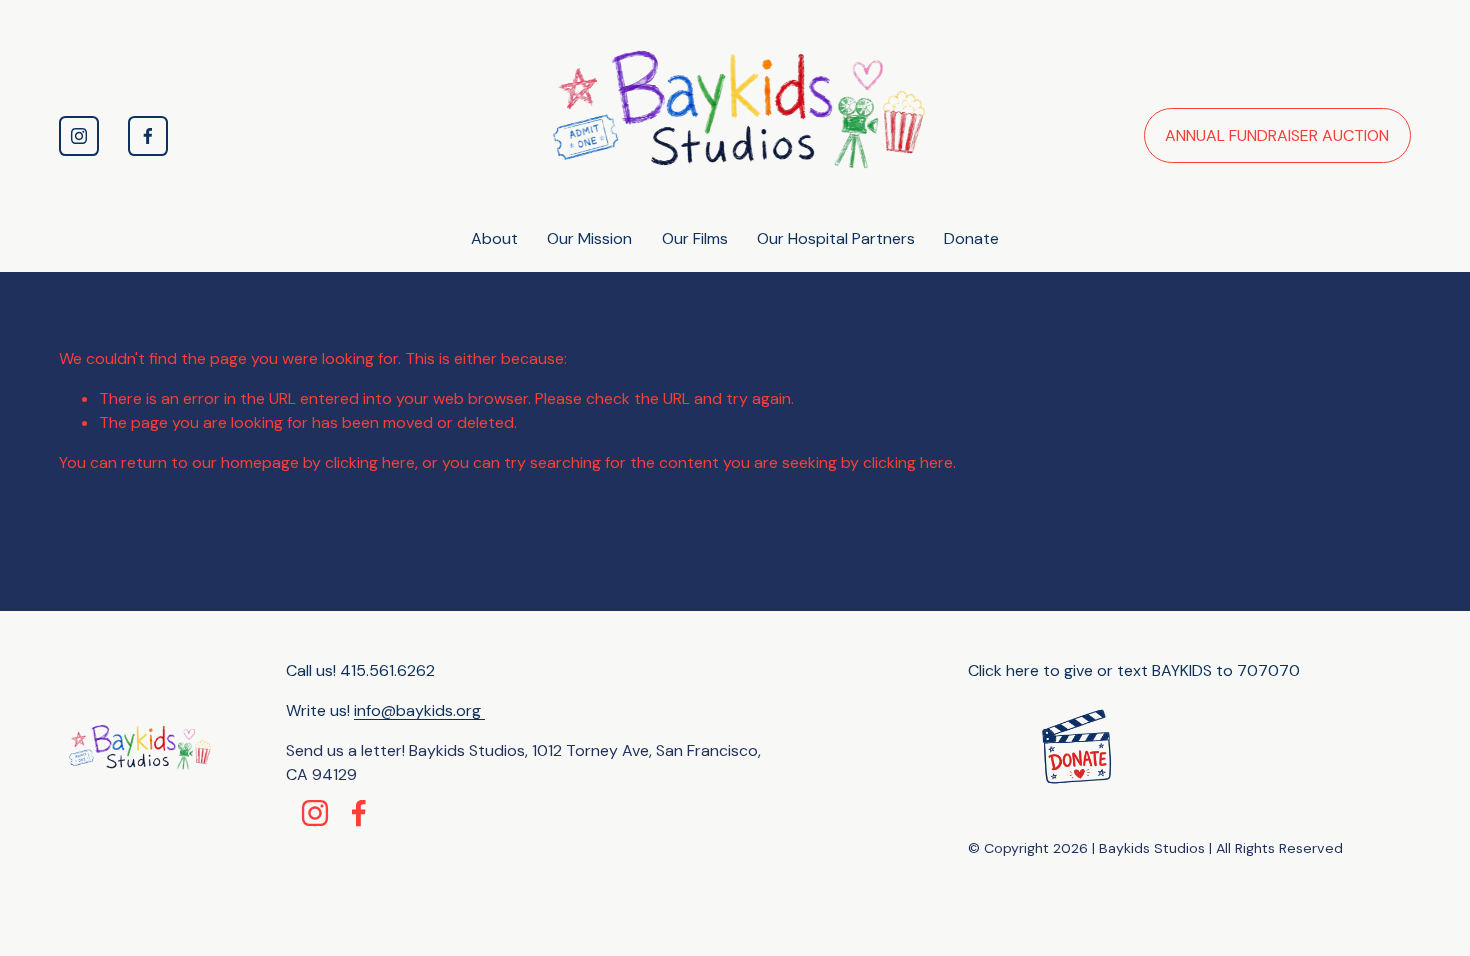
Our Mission (589, 238)
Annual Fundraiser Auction (1277, 135)
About (494, 238)
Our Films (695, 238)
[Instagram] (79, 136)
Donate (971, 238)
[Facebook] (148, 136)
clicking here (370, 462)
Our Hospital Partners (836, 238)
